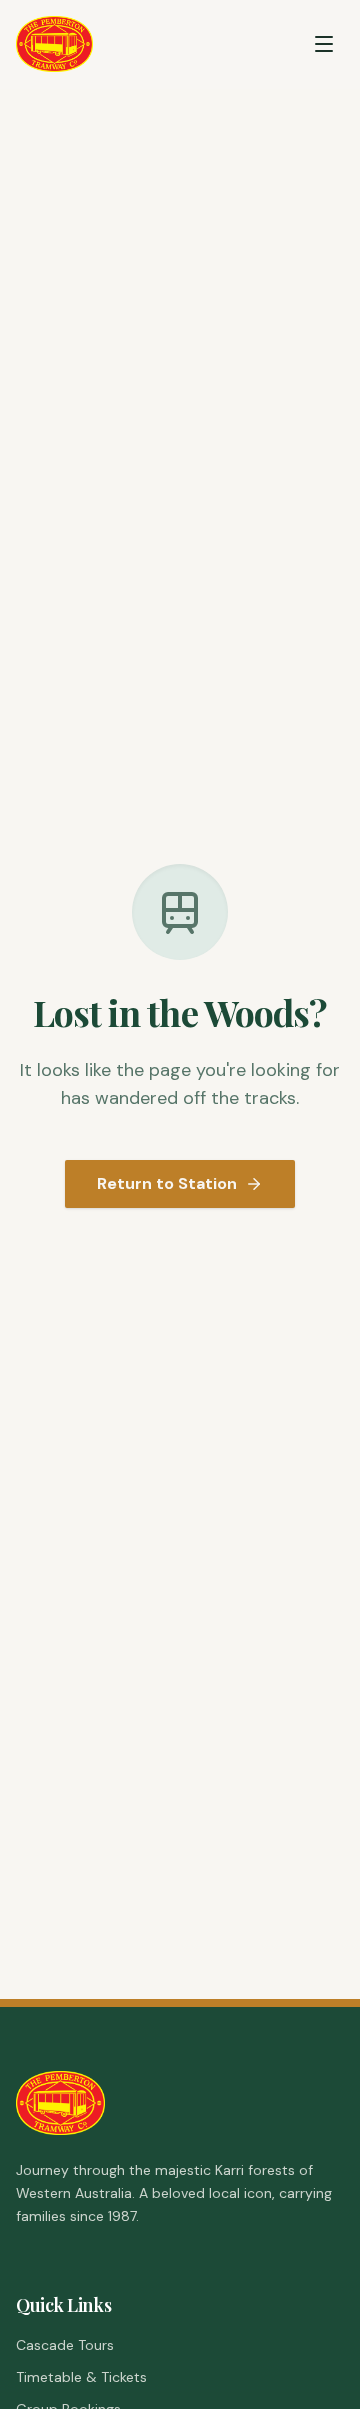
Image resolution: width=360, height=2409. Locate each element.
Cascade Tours (65, 2345)
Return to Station (167, 1183)
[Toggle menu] (324, 44)
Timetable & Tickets (81, 2377)
